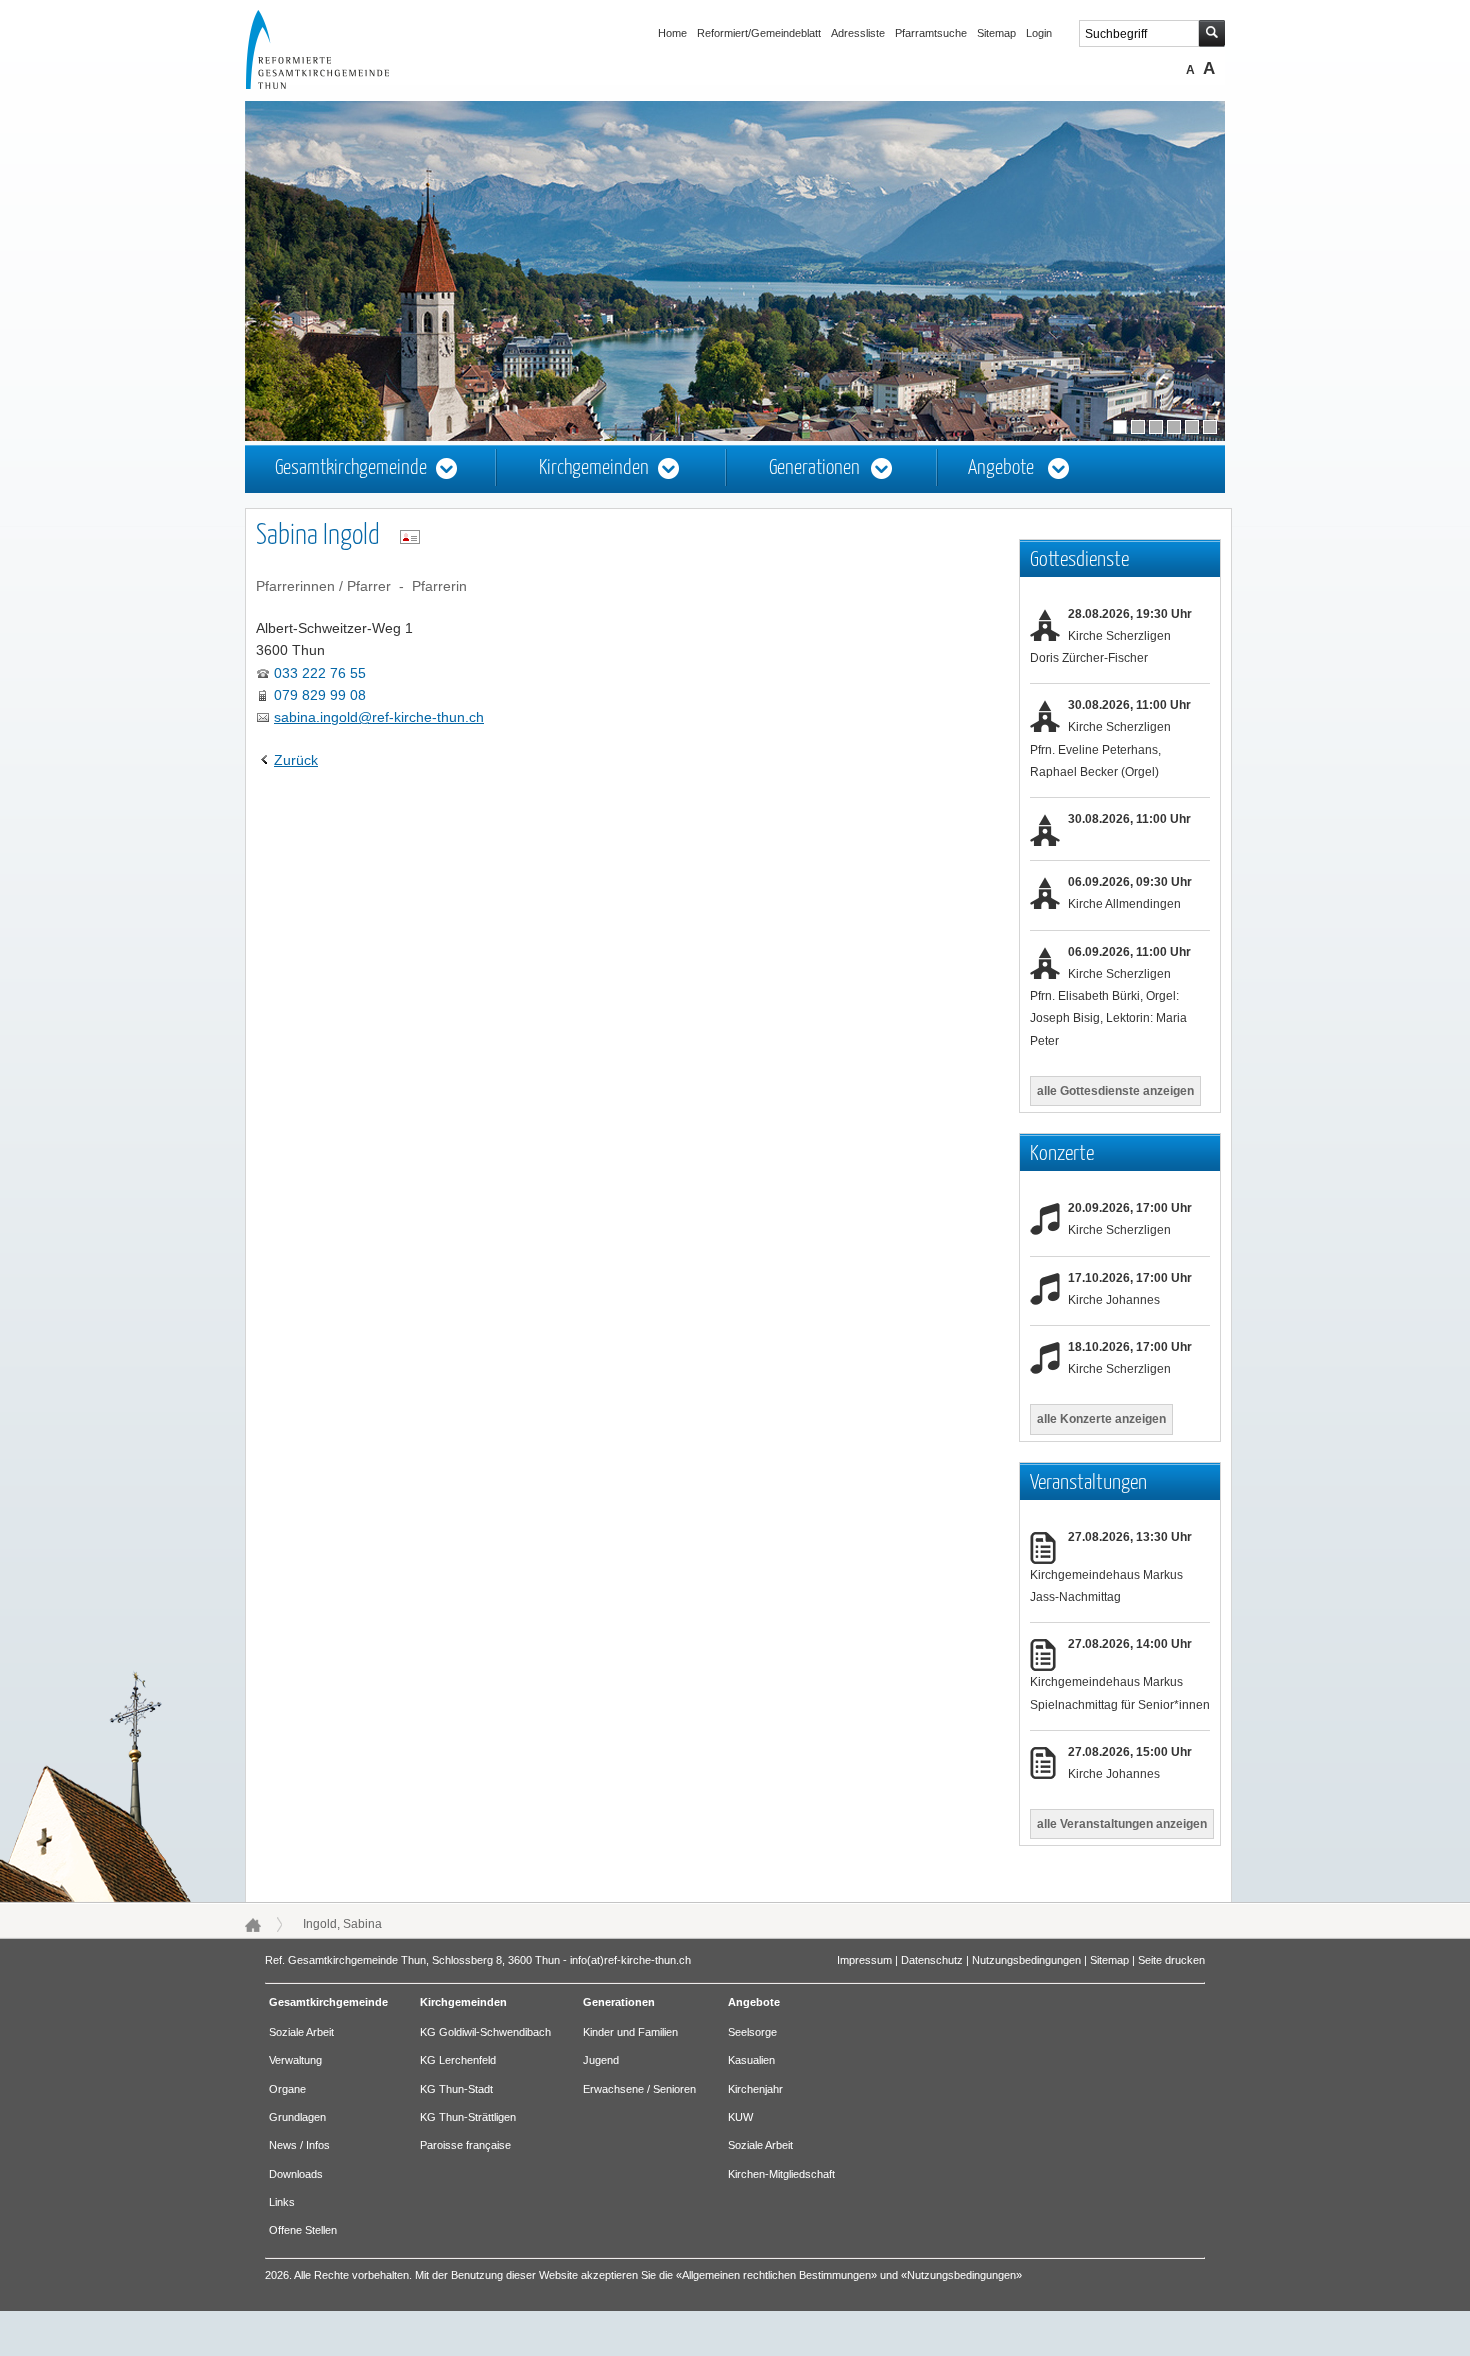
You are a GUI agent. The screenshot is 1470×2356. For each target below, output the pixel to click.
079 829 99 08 (320, 695)
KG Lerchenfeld (458, 2060)
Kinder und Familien (630, 2032)
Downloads (296, 2174)
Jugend (601, 2060)
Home (672, 33)
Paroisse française (465, 2145)
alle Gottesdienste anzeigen (1115, 1091)
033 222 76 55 (320, 673)
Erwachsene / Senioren (639, 2089)
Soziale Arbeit (301, 2032)
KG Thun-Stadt (456, 2089)
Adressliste (858, 33)
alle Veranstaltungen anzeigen (1122, 1824)
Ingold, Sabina (342, 1924)
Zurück (296, 760)
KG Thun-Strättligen (468, 2117)
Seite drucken (1171, 1960)
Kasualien (751, 2060)
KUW (740, 2117)
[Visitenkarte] (410, 536)
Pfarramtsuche (931, 33)
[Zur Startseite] (336, 84)
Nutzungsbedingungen (1026, 1960)
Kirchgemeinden (594, 468)
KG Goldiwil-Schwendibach (485, 2032)
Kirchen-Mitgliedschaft (781, 2174)
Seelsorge (752, 2032)
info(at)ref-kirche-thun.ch (630, 1960)
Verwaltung (295, 2060)
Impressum (864, 1960)
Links (282, 2202)
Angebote (1001, 468)
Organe (287, 2089)
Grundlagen (297, 2117)
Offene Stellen (303, 2230)
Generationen (814, 468)
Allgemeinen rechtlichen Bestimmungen (776, 2275)
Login (1039, 33)
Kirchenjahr (755, 2089)
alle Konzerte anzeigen (1101, 1419)
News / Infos (299, 2145)
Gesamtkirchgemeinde (351, 468)
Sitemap (996, 33)
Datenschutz (932, 1960)
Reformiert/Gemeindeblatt (759, 33)
